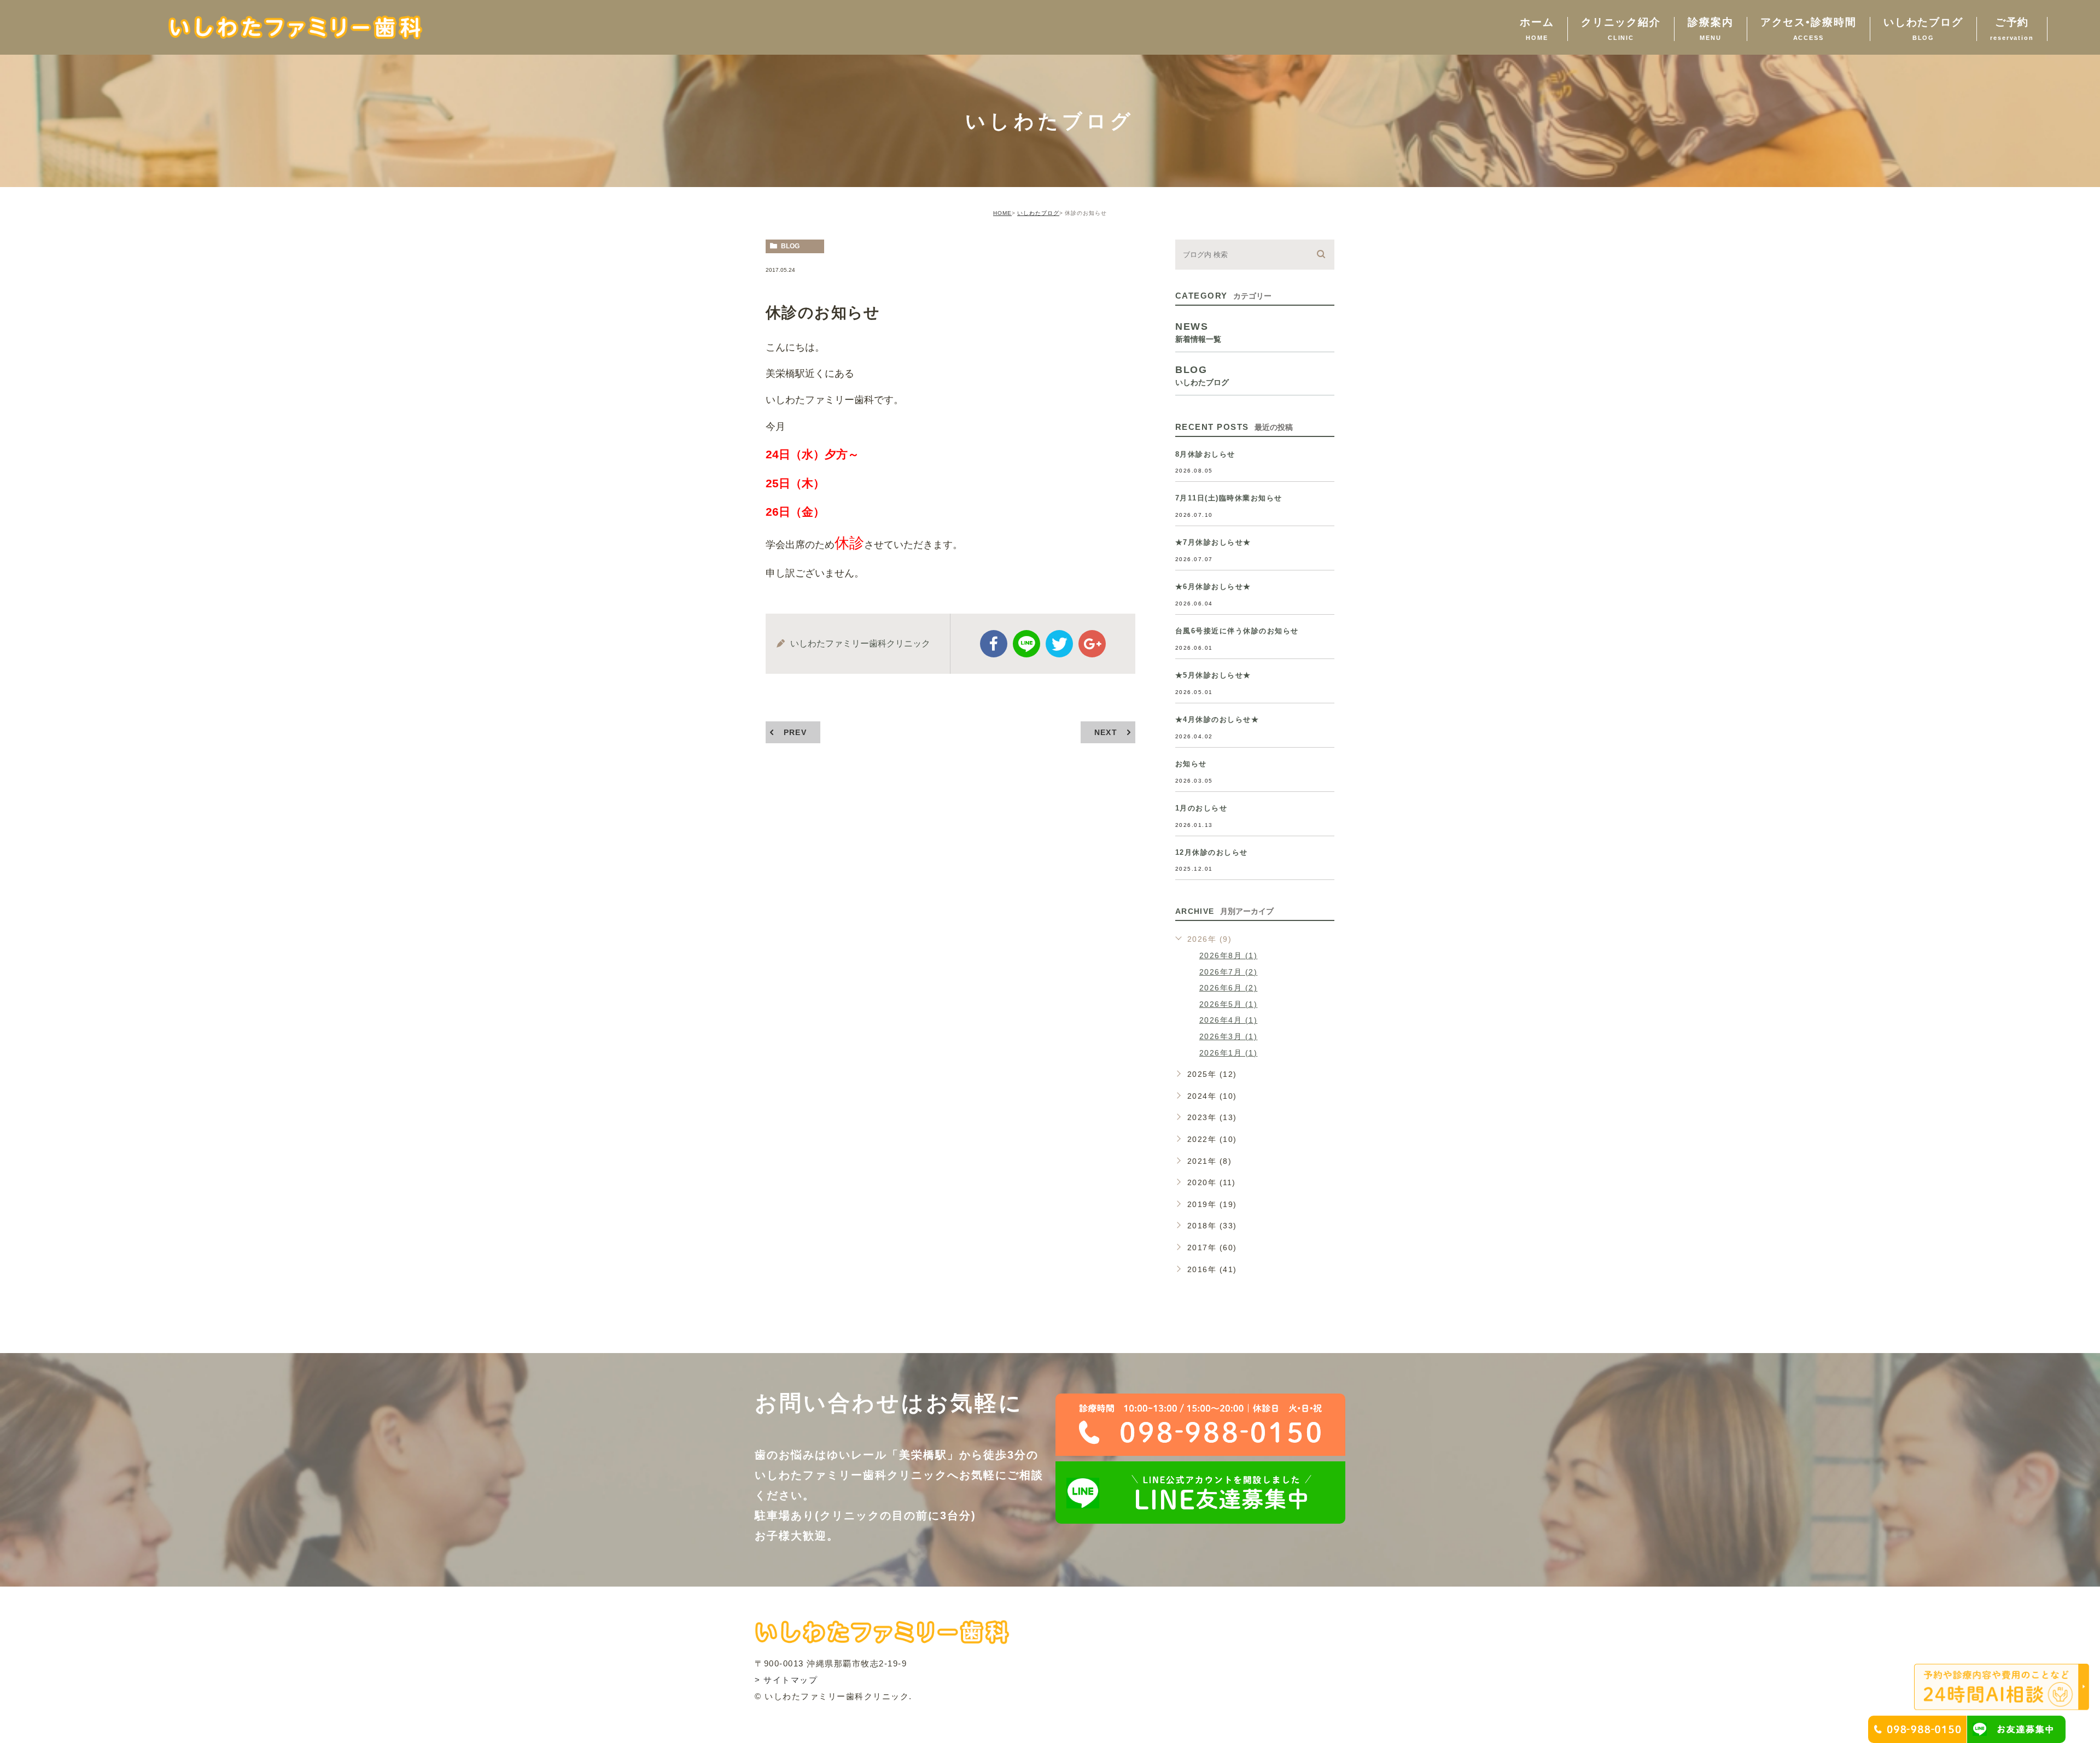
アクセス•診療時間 (1809, 29)
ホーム (1537, 29)
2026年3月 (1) (1229, 1036)
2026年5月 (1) (1229, 1004)
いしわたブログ (1923, 29)
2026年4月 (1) (1229, 1020)
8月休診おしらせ (1205, 454)
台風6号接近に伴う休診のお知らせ (1237, 631)
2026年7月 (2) (1229, 972)
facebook (994, 644)
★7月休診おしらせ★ (1213, 542)
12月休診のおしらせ (1212, 852)
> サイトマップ (786, 1680)
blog (790, 246)
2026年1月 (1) (1229, 1053)
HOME (1002, 213)
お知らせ (1191, 764)
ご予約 (2012, 29)
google (1092, 644)
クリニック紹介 (1621, 29)
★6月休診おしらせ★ (1213, 587)
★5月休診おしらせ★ (1213, 675)
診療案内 (1711, 29)
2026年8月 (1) (1229, 955)
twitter (1059, 644)
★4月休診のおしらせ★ (1217, 719)
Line (1026, 644)
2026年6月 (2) (1229, 988)
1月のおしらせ (1201, 808)
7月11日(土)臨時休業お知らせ (1229, 498)
